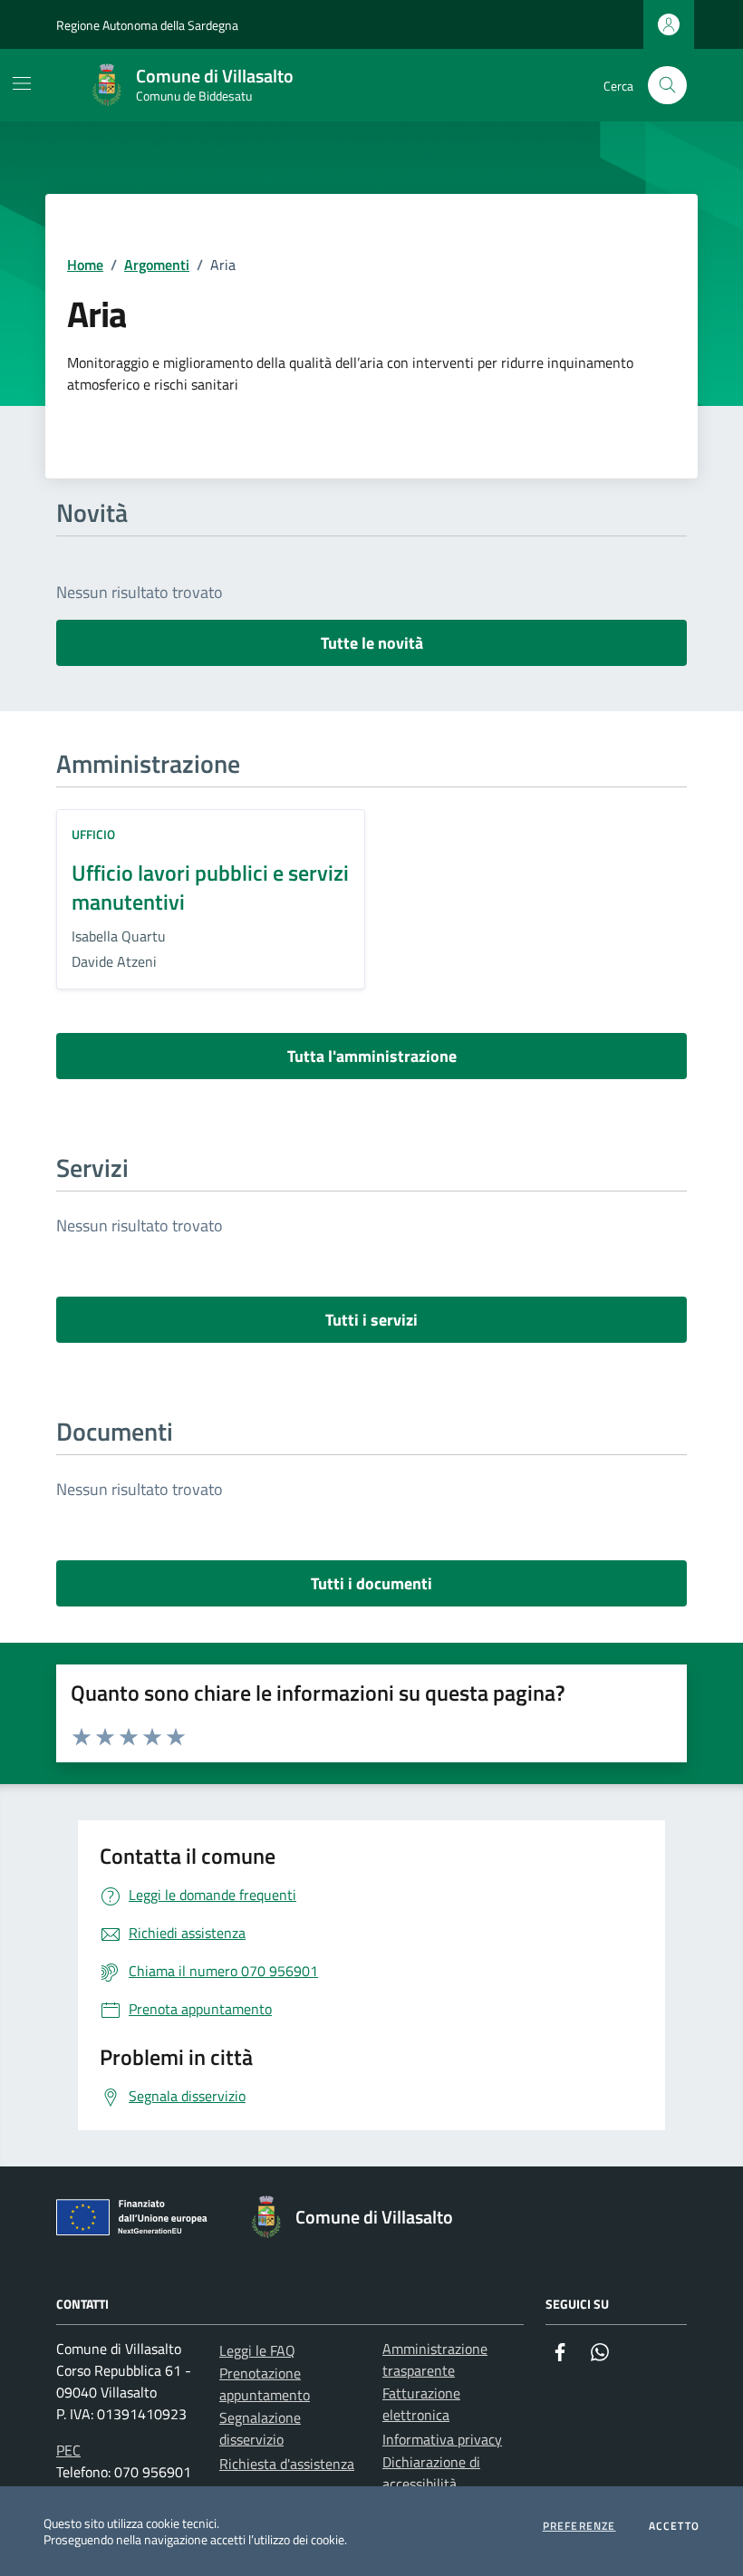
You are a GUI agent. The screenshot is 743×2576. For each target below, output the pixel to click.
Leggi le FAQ (257, 2350)
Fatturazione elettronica (421, 2404)
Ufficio (93, 834)
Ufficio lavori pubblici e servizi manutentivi (210, 887)
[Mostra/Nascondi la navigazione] (22, 83)
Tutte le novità (372, 643)
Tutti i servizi (371, 1320)
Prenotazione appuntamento (265, 2384)
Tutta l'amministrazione (372, 1056)
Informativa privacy (442, 2439)
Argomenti (157, 265)
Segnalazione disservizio (260, 2428)
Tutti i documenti (371, 1583)
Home (85, 265)
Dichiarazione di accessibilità (431, 2473)
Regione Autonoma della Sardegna (147, 25)
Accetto (674, 2526)
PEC (68, 2450)
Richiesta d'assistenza (287, 2464)
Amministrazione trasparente (435, 2359)
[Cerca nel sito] (667, 86)
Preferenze (579, 2526)
